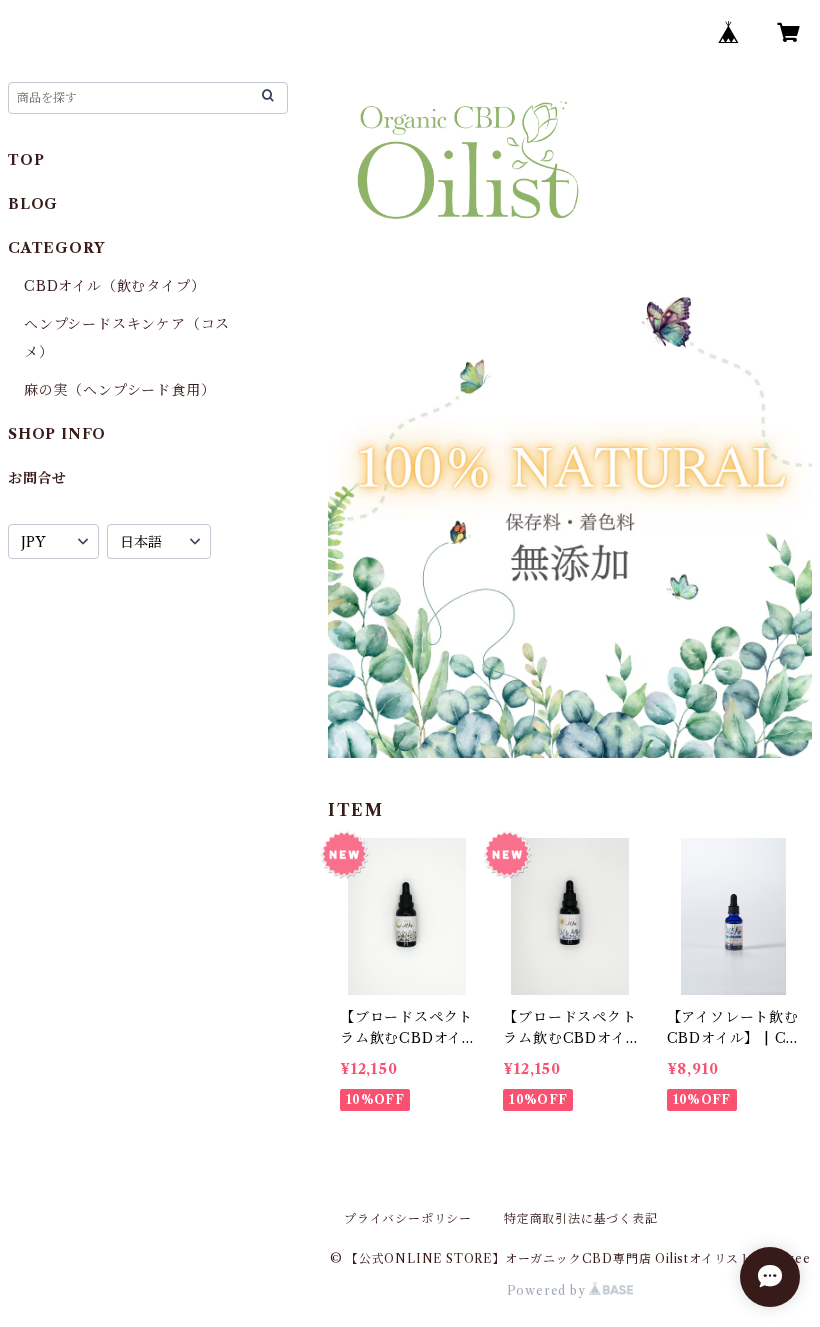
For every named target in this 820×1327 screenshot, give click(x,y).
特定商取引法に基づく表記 (581, 1218)
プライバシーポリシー (408, 1218)
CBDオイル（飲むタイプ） (114, 286)
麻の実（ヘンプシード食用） (119, 390)
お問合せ (37, 478)
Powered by (548, 1290)
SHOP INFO (57, 434)
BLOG (33, 204)
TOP (26, 160)
